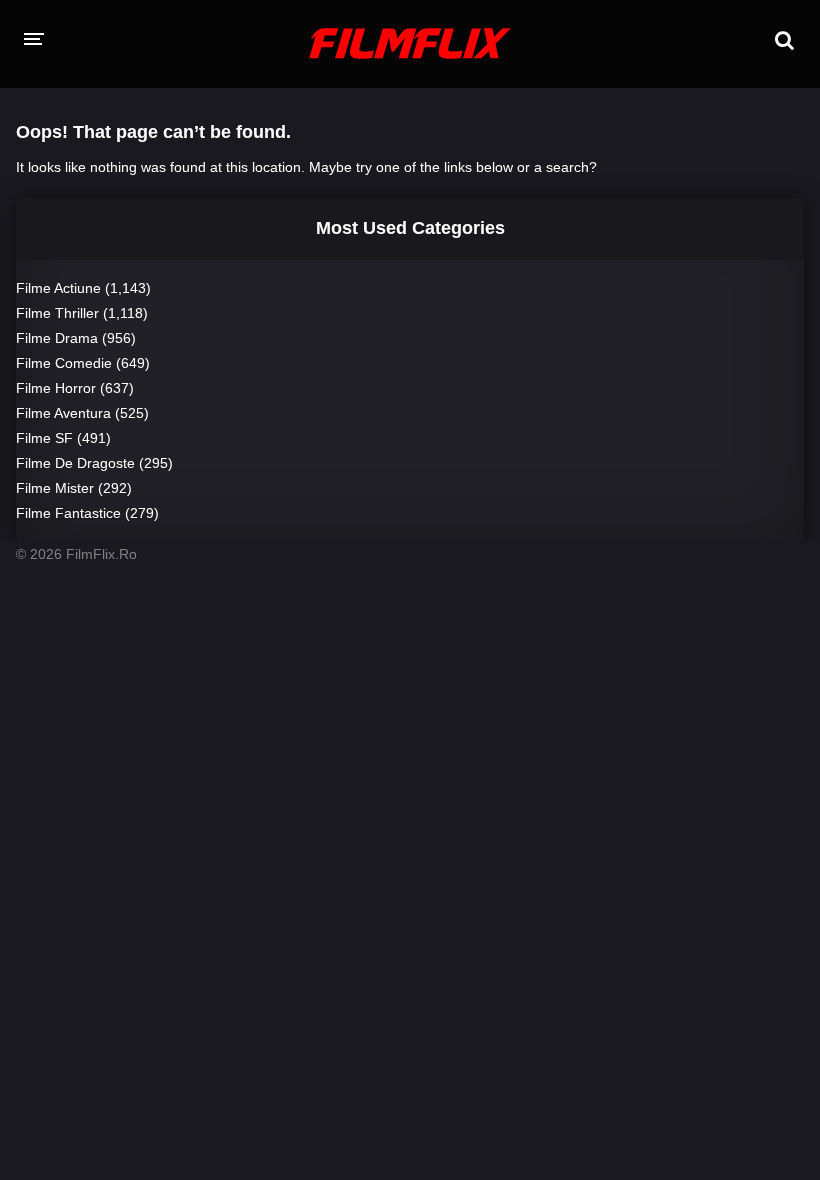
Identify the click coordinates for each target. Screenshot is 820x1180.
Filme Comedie (64, 363)
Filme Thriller (57, 313)
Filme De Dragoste (75, 463)
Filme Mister (55, 488)
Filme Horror (56, 388)
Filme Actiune (58, 288)
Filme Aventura (63, 413)
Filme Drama (57, 338)
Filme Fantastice (68, 513)
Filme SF (44, 438)
